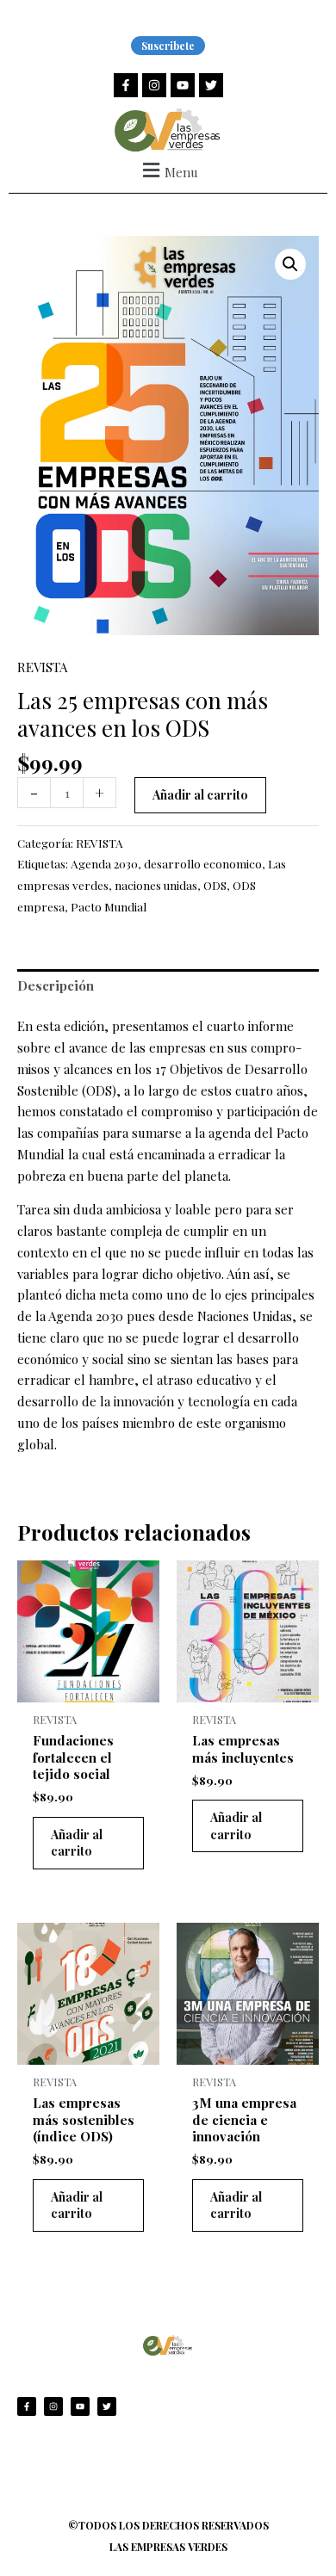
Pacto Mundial (109, 906)
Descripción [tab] (56, 985)
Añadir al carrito (200, 795)
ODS (215, 885)
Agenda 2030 (104, 863)
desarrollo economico (203, 863)
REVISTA (42, 667)
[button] (168, 170)
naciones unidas (156, 885)
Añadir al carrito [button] (77, 1843)
